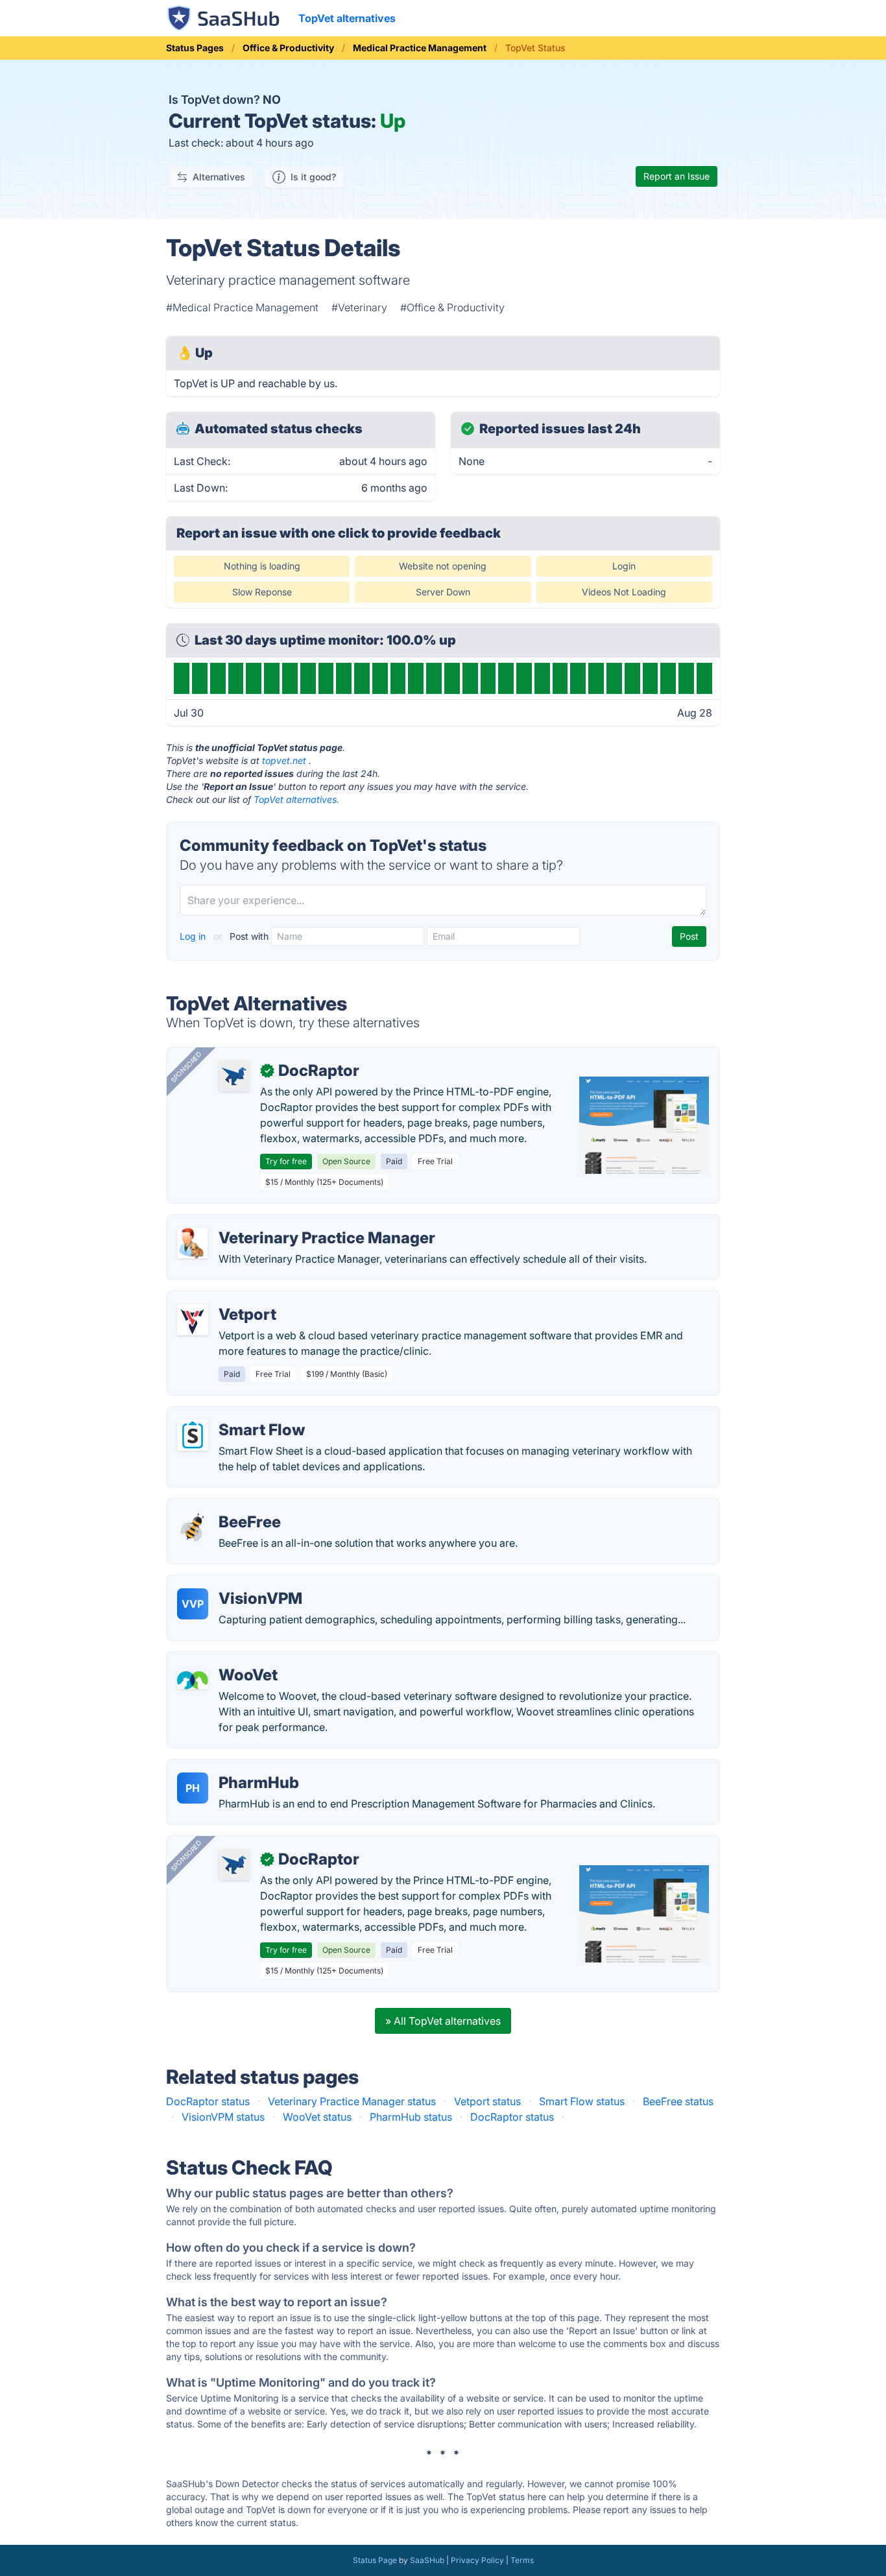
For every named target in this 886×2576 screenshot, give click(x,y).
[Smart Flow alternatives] (193, 1435)
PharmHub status (411, 2117)
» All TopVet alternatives (443, 2021)
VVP (193, 1604)
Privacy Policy (477, 2560)
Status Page (375, 2560)
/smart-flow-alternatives (236, 1414)
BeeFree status (678, 2101)
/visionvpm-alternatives (234, 1583)
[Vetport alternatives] (193, 1320)
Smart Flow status (582, 2101)
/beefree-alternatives (228, 1507)
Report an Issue (676, 176)
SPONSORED (186, 1067)
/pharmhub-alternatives (234, 1767)
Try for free (286, 1161)
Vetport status (487, 2101)
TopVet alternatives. (296, 799)
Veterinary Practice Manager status (352, 2101)
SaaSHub (427, 2560)
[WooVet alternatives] (193, 1680)
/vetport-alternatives (227, 1299)
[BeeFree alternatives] (193, 1527)
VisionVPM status (223, 2117)
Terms (522, 2560)
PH (193, 1788)
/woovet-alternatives (227, 1660)
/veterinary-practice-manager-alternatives (279, 1222)
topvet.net (284, 760)
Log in (194, 936)
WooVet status (317, 2117)
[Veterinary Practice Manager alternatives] (193, 1243)
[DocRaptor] (234, 1076)
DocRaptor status (208, 2101)
